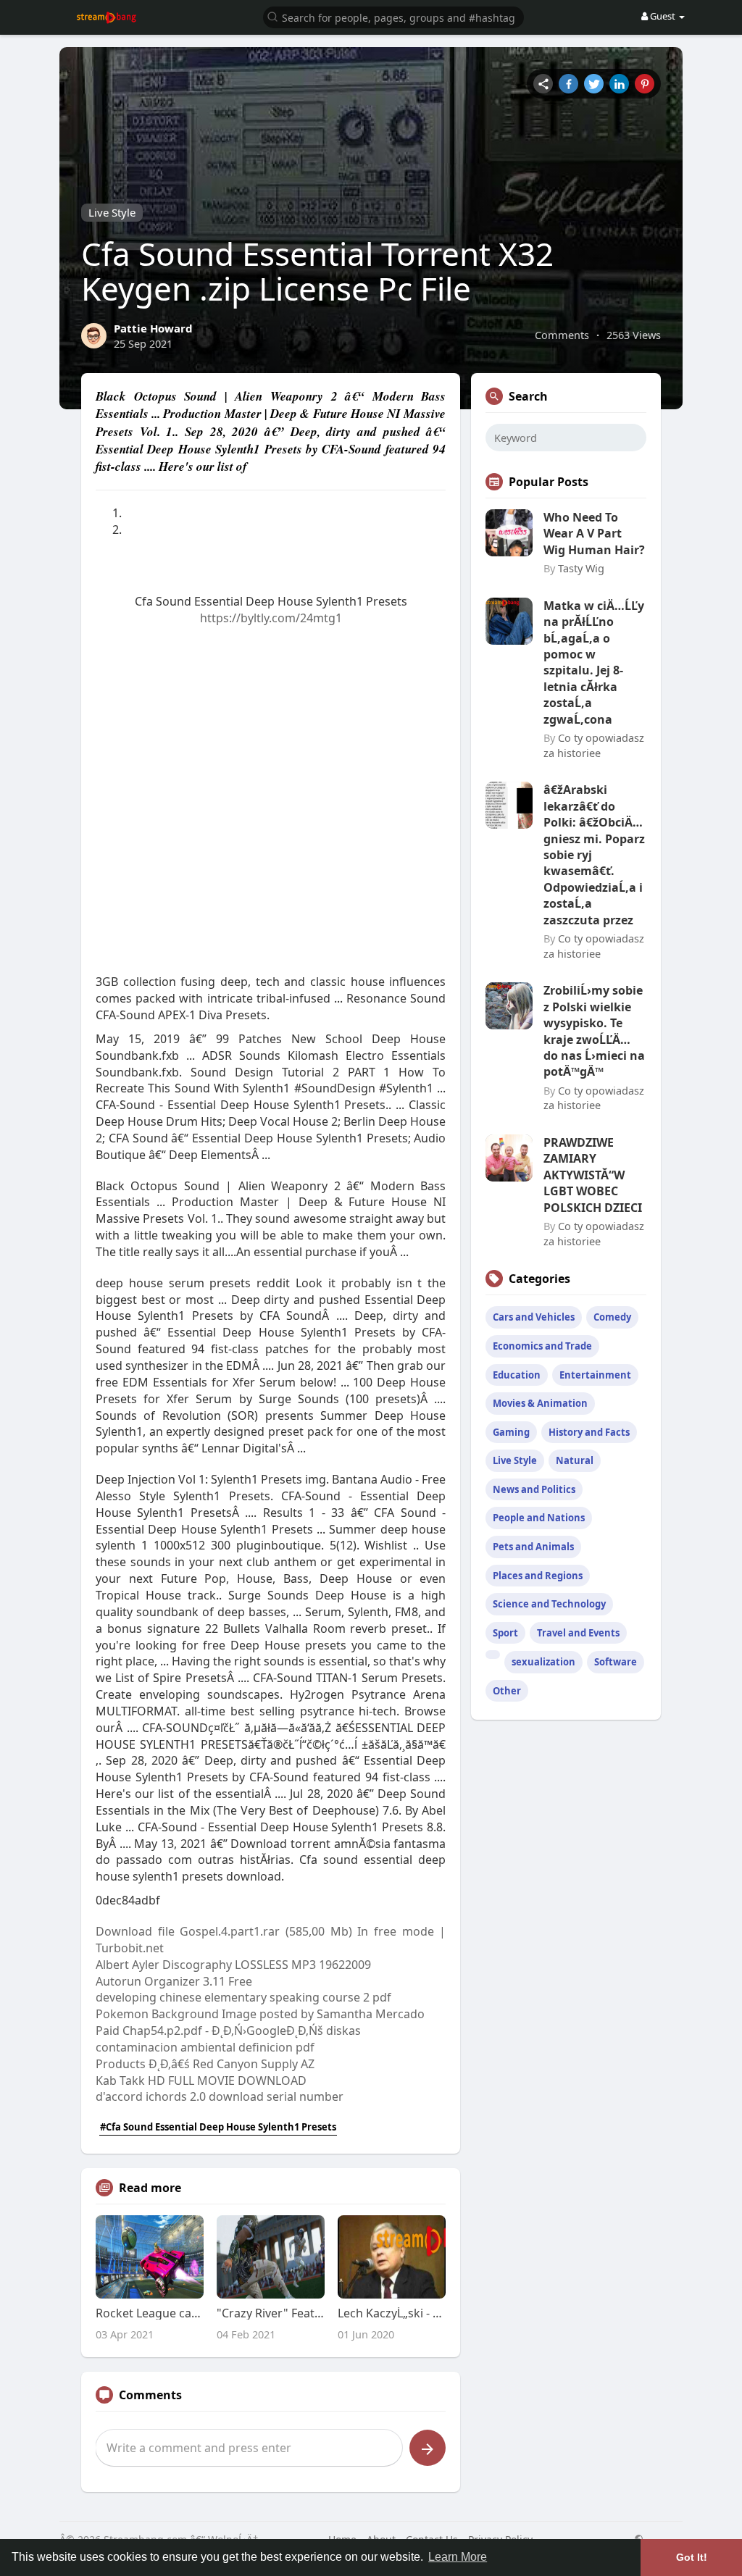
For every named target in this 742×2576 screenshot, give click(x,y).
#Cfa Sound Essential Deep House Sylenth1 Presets (218, 2127)
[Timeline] (543, 84)
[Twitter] (594, 84)
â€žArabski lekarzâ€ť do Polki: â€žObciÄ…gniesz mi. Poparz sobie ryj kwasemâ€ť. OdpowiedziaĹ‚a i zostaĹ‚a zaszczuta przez (594, 854)
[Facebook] (568, 84)
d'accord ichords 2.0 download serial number (220, 2096)
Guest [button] (663, 16)
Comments (562, 335)
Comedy (612, 1317)
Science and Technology (549, 1604)
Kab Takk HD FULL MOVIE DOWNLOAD (201, 2081)
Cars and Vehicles (534, 1317)
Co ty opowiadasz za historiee (594, 745)
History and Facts (589, 1432)
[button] (393, 16)
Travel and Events (578, 1633)
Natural (575, 1460)
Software (616, 1662)
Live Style (112, 212)
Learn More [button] (458, 2557)
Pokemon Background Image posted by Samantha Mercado (260, 2014)
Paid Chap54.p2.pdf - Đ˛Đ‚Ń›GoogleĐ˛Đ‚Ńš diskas (228, 2031)
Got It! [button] (692, 2557)
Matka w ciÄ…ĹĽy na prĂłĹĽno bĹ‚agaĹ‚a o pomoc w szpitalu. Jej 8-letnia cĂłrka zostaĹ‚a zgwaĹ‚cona (594, 662)
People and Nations (539, 1518)
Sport (505, 1633)
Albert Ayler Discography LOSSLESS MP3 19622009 (233, 1965)
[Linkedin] (619, 84)
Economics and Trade (542, 1346)
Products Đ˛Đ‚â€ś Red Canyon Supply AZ (205, 2064)
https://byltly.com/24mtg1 (271, 618)
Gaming (511, 1432)
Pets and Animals (533, 1547)
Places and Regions (538, 1576)
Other (507, 1691)
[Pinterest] (645, 84)
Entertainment (595, 1375)
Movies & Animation (540, 1403)
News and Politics (534, 1489)
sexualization (543, 1662)
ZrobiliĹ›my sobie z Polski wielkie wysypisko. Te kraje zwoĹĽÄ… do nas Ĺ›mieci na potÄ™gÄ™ (594, 1031)
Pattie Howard (153, 328)
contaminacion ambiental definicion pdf (205, 2047)
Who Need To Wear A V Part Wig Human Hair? (594, 534)
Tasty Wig (581, 568)
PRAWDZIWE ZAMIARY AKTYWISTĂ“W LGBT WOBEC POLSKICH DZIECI (593, 1175)
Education (517, 1375)
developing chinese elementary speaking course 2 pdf (243, 1997)
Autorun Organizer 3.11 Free (174, 1981)
